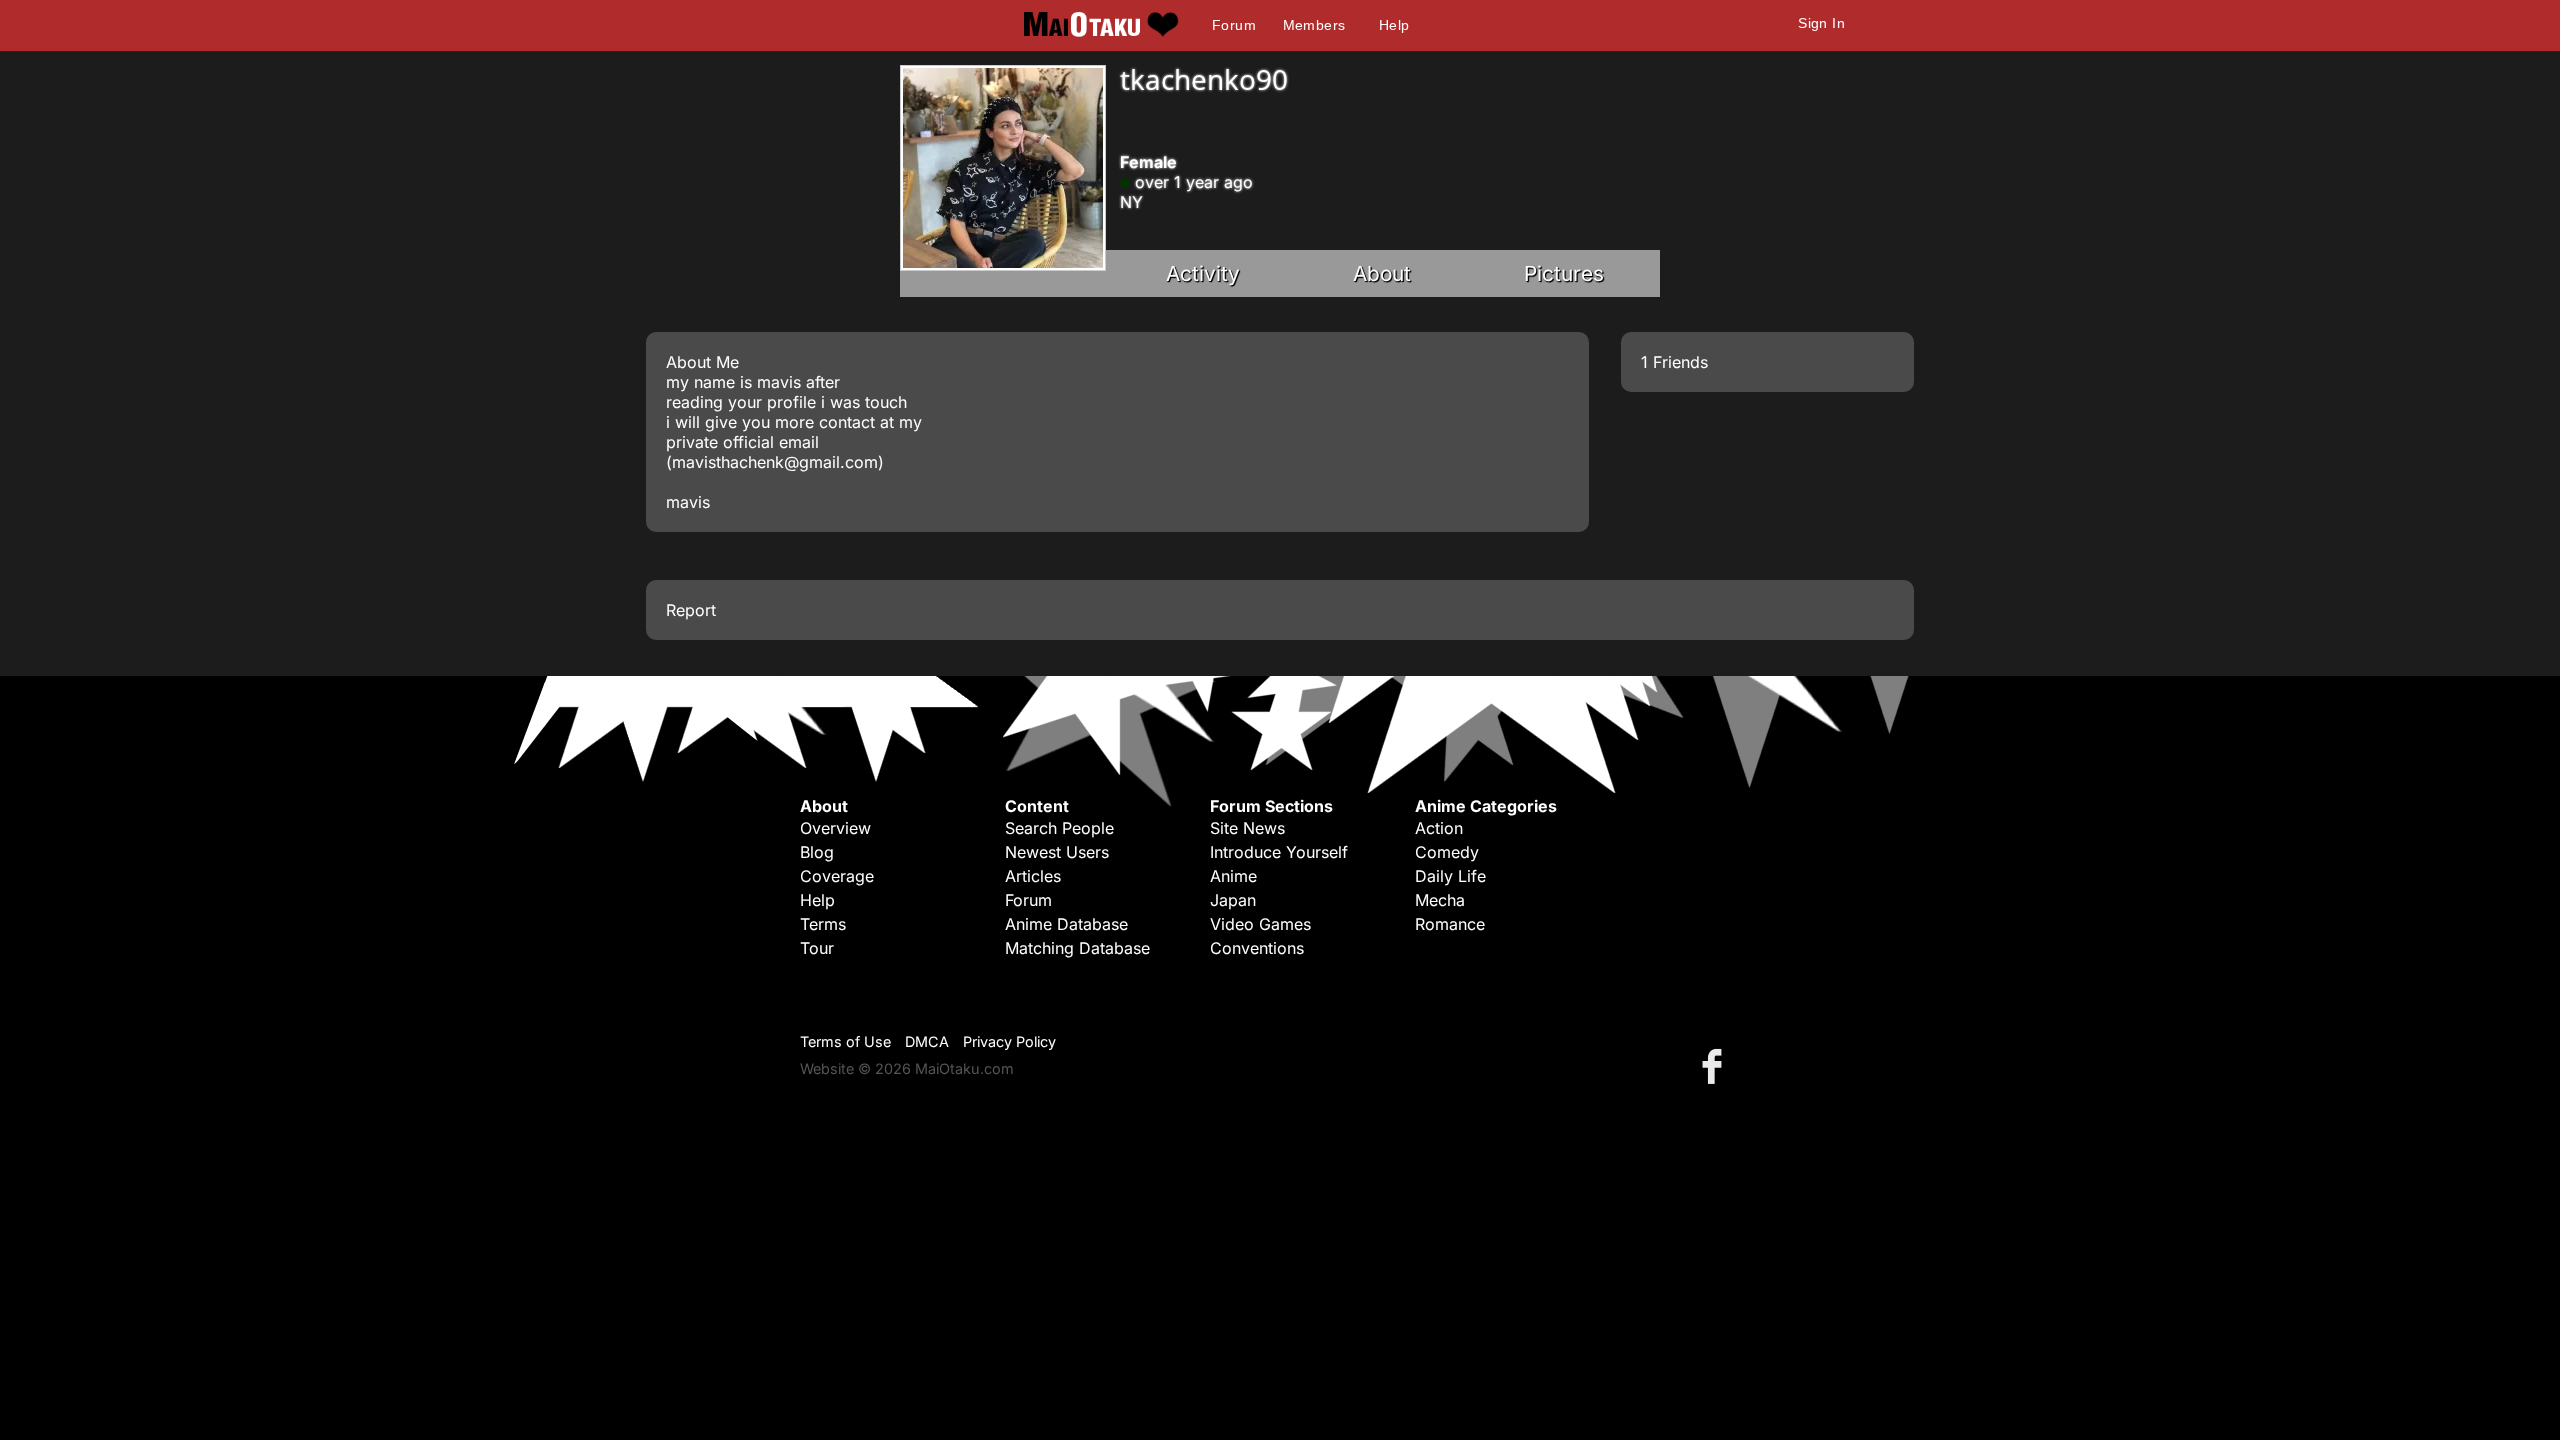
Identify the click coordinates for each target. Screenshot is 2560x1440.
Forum (1234, 25)
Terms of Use (845, 1041)
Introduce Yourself (1279, 852)
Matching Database (1077, 948)
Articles (1033, 876)
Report (691, 610)
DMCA (927, 1041)
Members (1314, 25)
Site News (1247, 828)
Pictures (1564, 273)
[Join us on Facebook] (1716, 1065)
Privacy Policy (1009, 1041)
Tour (817, 948)
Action (1439, 828)
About (1382, 273)
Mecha (1440, 900)
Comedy (1447, 852)
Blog (817, 852)
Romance (1450, 924)
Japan (1233, 900)
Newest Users (1057, 852)
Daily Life (1450, 876)
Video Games (1260, 924)
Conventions (1257, 948)
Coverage (837, 876)
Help (1394, 25)
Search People (1059, 828)
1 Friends (1674, 362)
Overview (835, 828)
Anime (1233, 876)
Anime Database (1066, 924)
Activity (1203, 273)
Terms (823, 924)
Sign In (1821, 23)
